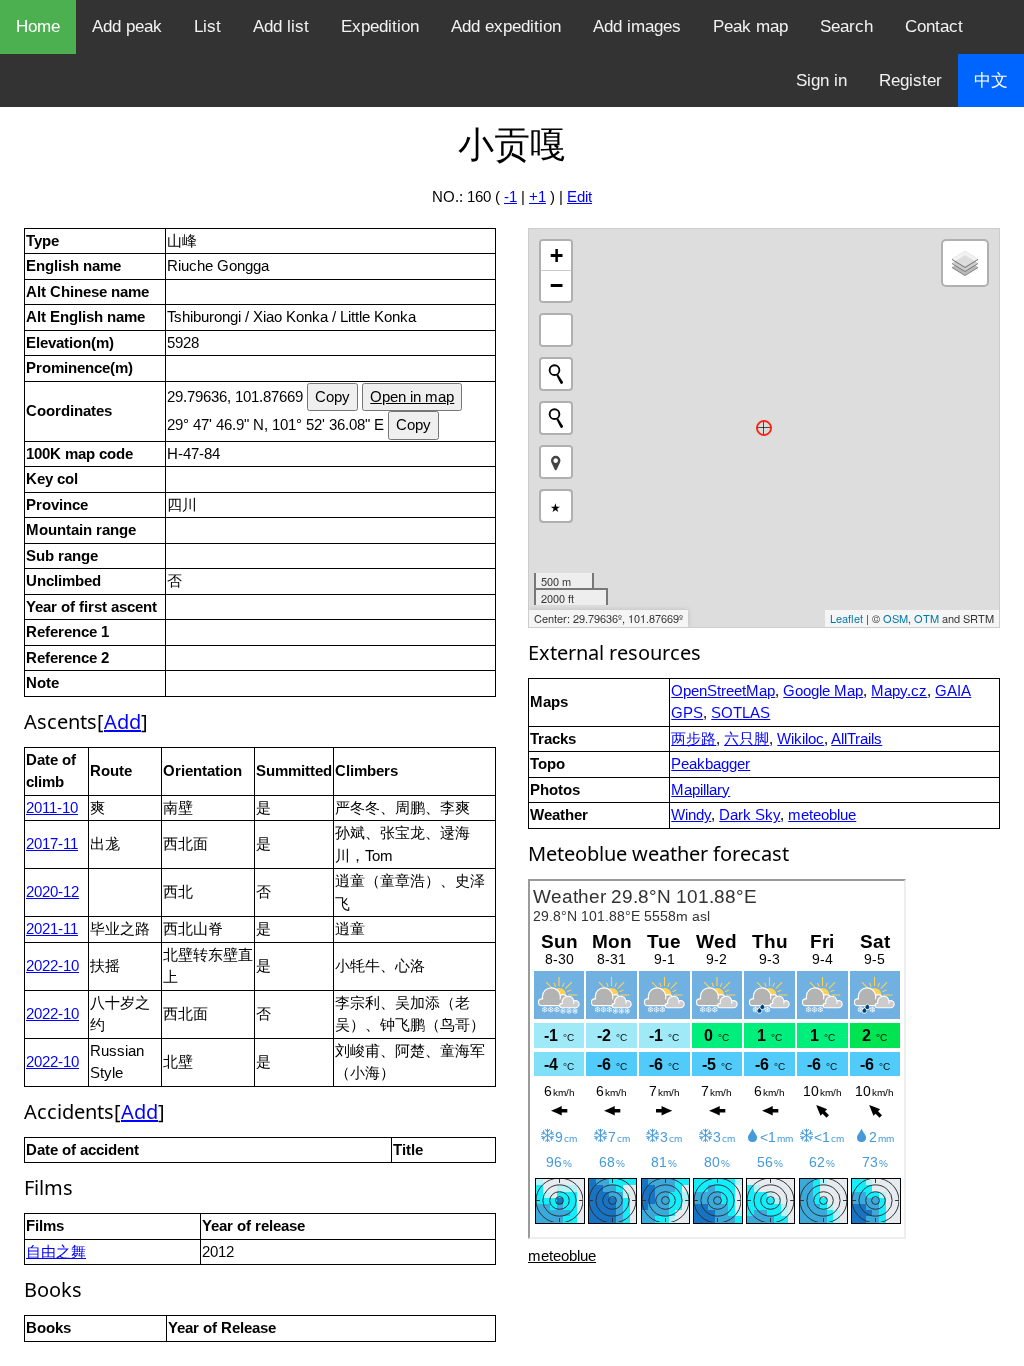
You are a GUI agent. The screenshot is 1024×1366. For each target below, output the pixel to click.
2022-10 (52, 965)
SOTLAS (740, 712)
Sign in (821, 80)
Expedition (380, 26)
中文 (991, 80)
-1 (510, 196)
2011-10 (52, 807)
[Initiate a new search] (556, 374)
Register (910, 80)
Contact (934, 26)
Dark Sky (749, 814)
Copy (332, 396)
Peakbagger (710, 763)
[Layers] (965, 263)
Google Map (823, 690)
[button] (556, 462)
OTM (926, 618)
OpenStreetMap (723, 690)
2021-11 (52, 928)
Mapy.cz (899, 690)
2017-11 (52, 843)
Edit (579, 196)
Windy (691, 814)
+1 (537, 196)
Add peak (127, 26)
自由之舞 (56, 1251)
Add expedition (506, 26)
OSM (895, 618)
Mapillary (700, 789)
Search (846, 26)
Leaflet (846, 618)
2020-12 (52, 891)
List (207, 26)
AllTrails (856, 738)
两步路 (693, 738)
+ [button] (556, 255)
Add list (281, 26)
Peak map (750, 26)
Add (122, 721)
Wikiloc (800, 738)
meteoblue (822, 814)
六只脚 (746, 738)
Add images (637, 26)
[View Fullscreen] (556, 330)
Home (38, 26)
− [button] (556, 285)
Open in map (412, 396)
